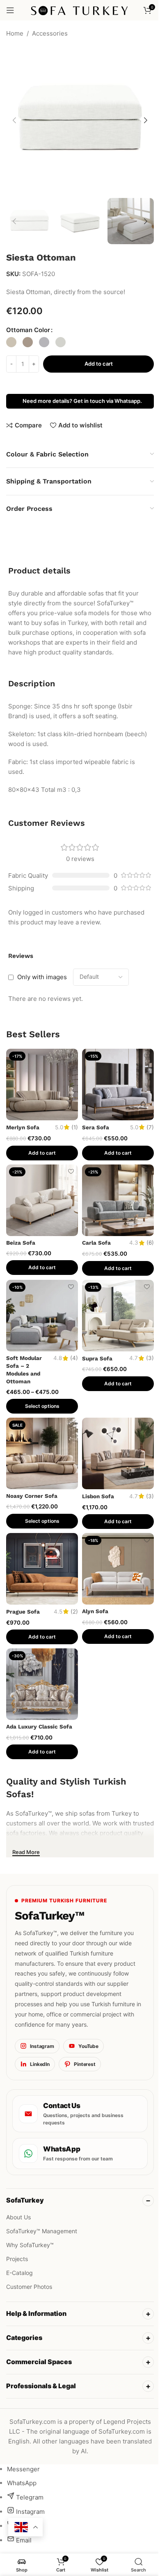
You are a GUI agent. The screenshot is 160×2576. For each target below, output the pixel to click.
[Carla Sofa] (118, 1200)
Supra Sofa (97, 1358)
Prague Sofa (23, 1612)
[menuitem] (23, 2460)
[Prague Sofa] (42, 1569)
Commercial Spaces (39, 2353)
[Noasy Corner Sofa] (42, 1453)
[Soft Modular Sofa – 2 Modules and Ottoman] (42, 1316)
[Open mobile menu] (10, 10)
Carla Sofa (96, 1243)
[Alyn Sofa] (118, 1569)
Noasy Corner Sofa (32, 1496)
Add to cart (99, 364)
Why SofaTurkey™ (30, 2245)
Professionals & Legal (41, 2377)
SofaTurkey (25, 2200)
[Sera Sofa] (118, 1085)
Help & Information (36, 2305)
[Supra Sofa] (118, 1316)
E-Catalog (19, 2273)
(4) (74, 1358)
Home (15, 33)
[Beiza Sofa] (42, 1200)
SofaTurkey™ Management (42, 2231)
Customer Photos (29, 2287)
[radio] (11, 342)
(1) (75, 1128)
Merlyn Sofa (23, 1127)
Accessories (50, 33)
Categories (24, 2329)
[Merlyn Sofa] (42, 1085)
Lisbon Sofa (98, 1496)
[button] (14, 120)
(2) (74, 1612)
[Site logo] (80, 10)
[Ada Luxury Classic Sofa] (42, 1684)
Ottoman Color (28, 330)
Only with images (42, 977)
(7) (150, 1128)
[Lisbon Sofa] (118, 1453)
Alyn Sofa (95, 1611)
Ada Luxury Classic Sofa (39, 1726)
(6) (150, 1243)
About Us (18, 2217)
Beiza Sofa (21, 1243)
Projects (17, 2259)
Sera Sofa (96, 1127)
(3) (150, 1358)
